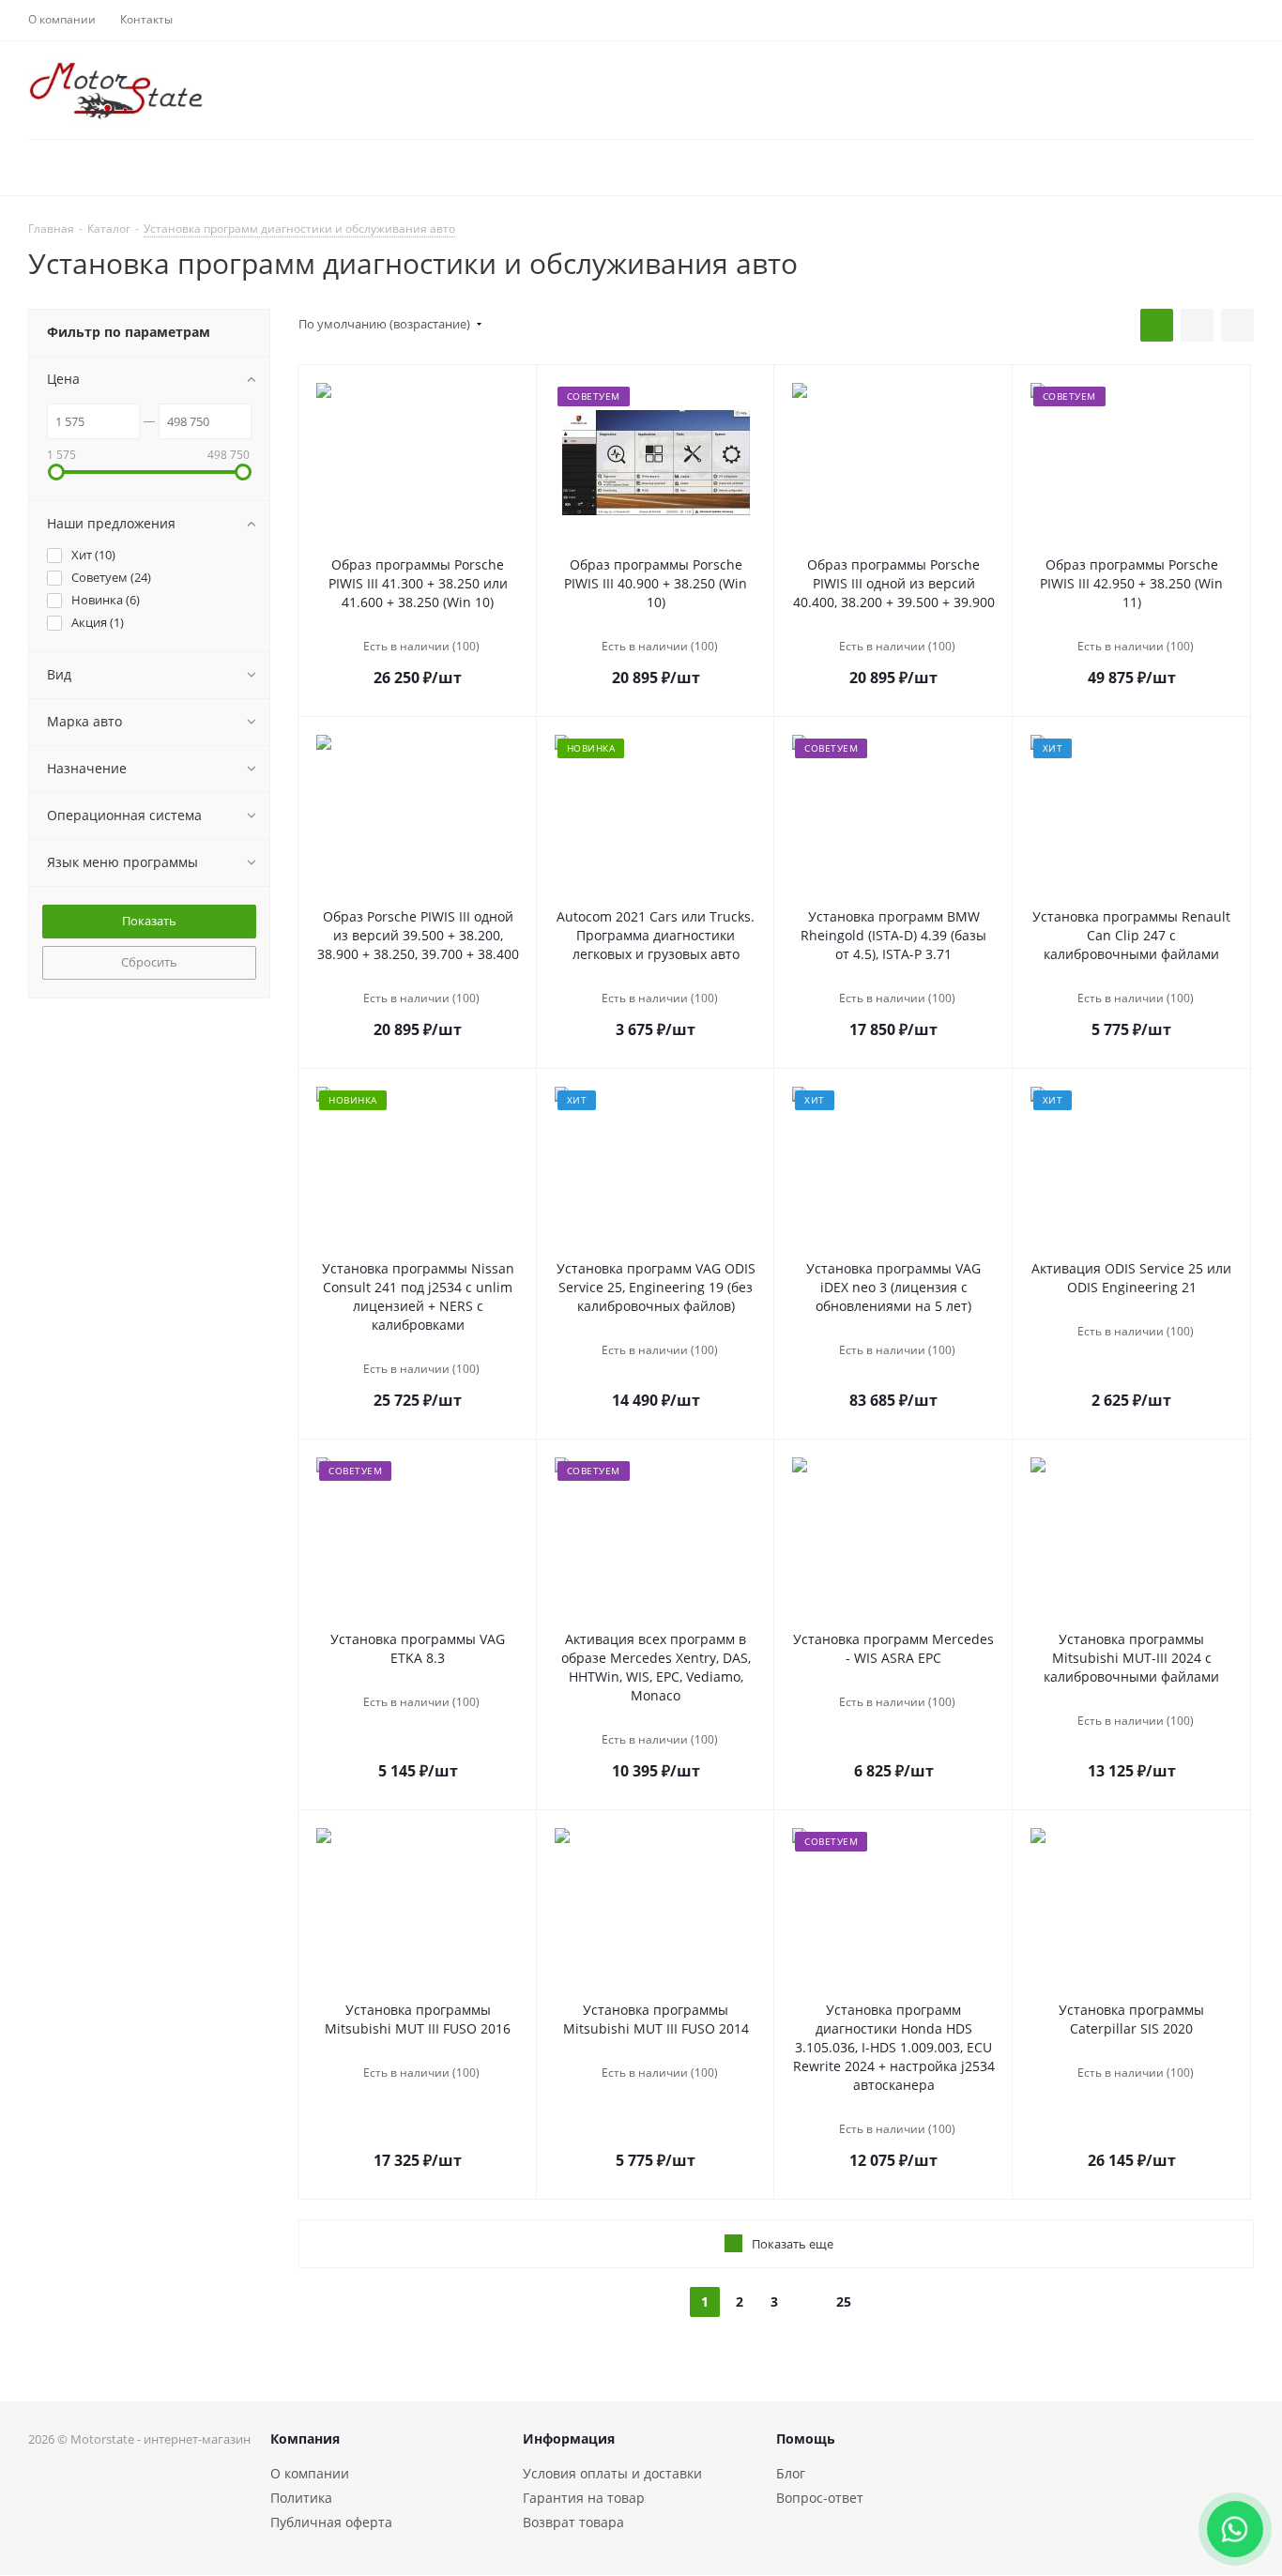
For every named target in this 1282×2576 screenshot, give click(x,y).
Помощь (806, 2439)
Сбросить (149, 962)
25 (844, 2302)
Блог (791, 2473)
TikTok (1235, 2467)
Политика (301, 2498)
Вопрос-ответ (820, 2498)
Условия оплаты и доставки (612, 2473)
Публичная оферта (331, 2522)
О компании (310, 2473)
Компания (305, 2439)
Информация (569, 2439)
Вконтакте (1188, 2467)
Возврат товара (573, 2522)
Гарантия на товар (584, 2498)
